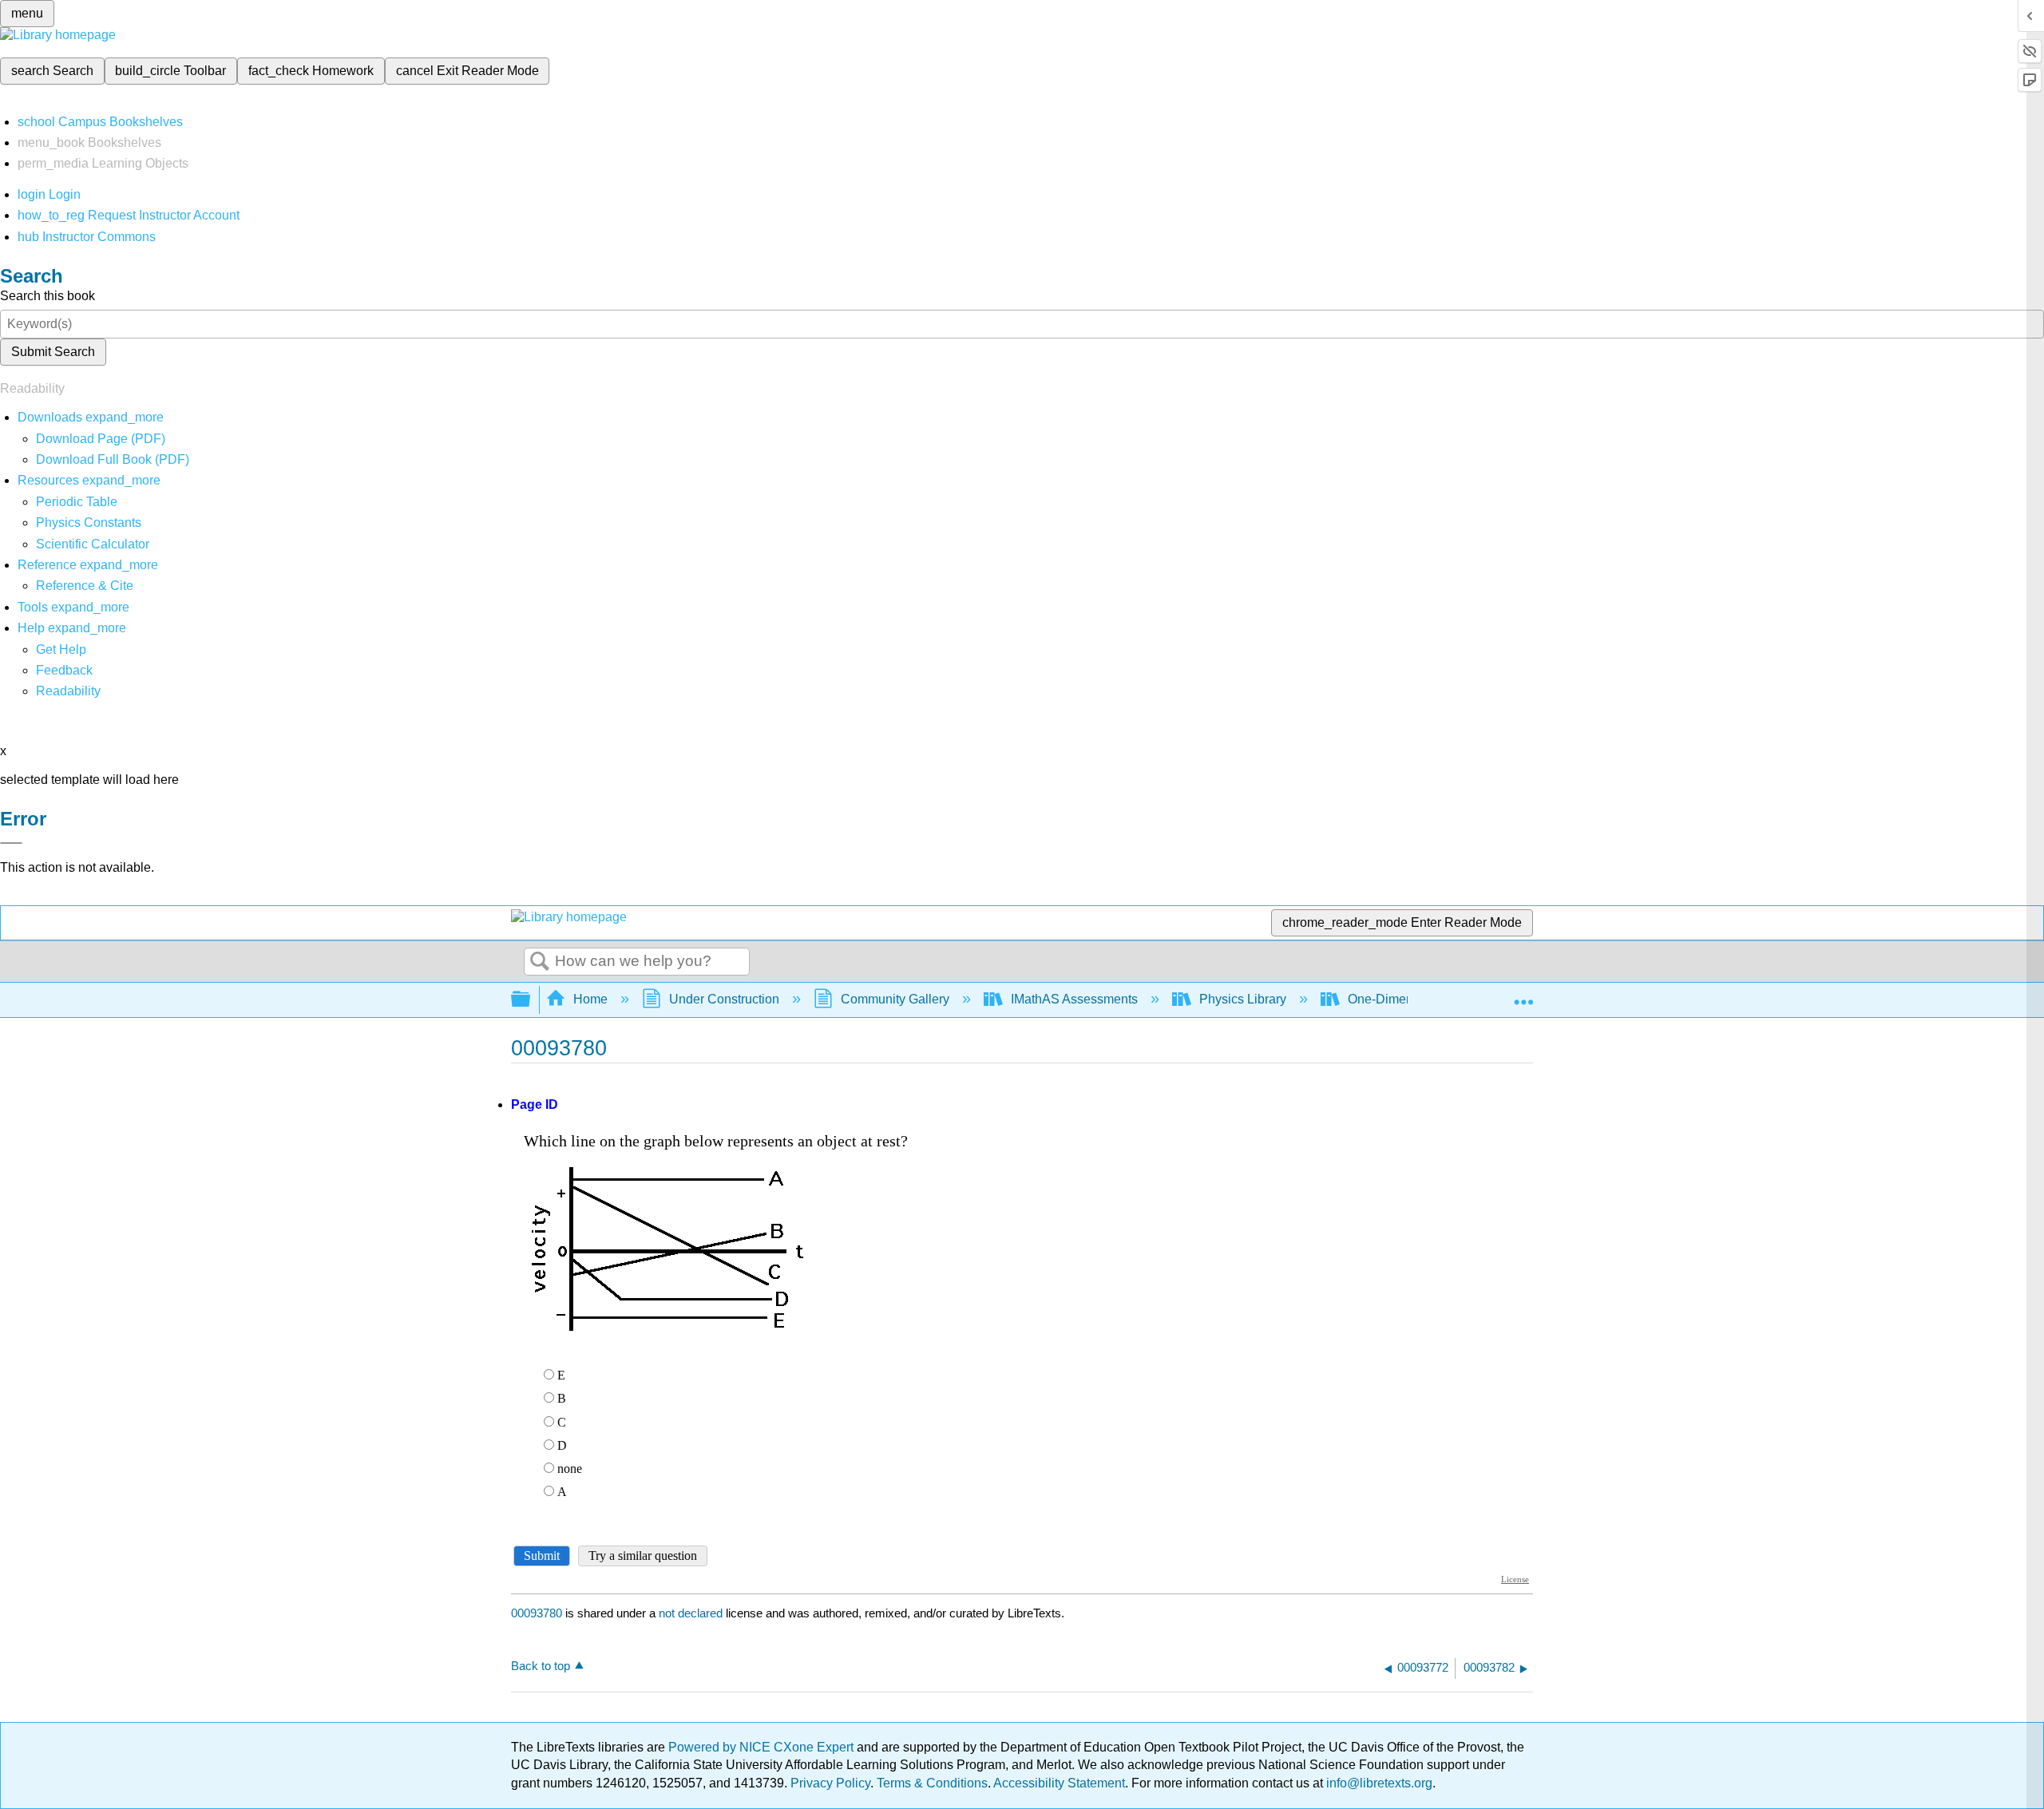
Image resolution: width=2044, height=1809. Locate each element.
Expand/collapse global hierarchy (531, 1000)
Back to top (541, 1666)
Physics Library (1243, 999)
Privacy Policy (830, 1783)
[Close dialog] (11, 843)
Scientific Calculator (93, 544)
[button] (64, 670)
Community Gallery (895, 999)
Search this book (48, 296)
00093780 (537, 1613)
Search (540, 962)
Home (590, 999)
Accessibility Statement (1059, 1783)
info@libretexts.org (1378, 1783)
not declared (692, 1613)
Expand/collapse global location (1523, 995)
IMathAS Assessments (1074, 999)
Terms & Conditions (932, 1783)
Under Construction (724, 999)
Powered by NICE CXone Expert (763, 1747)
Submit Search (53, 352)
